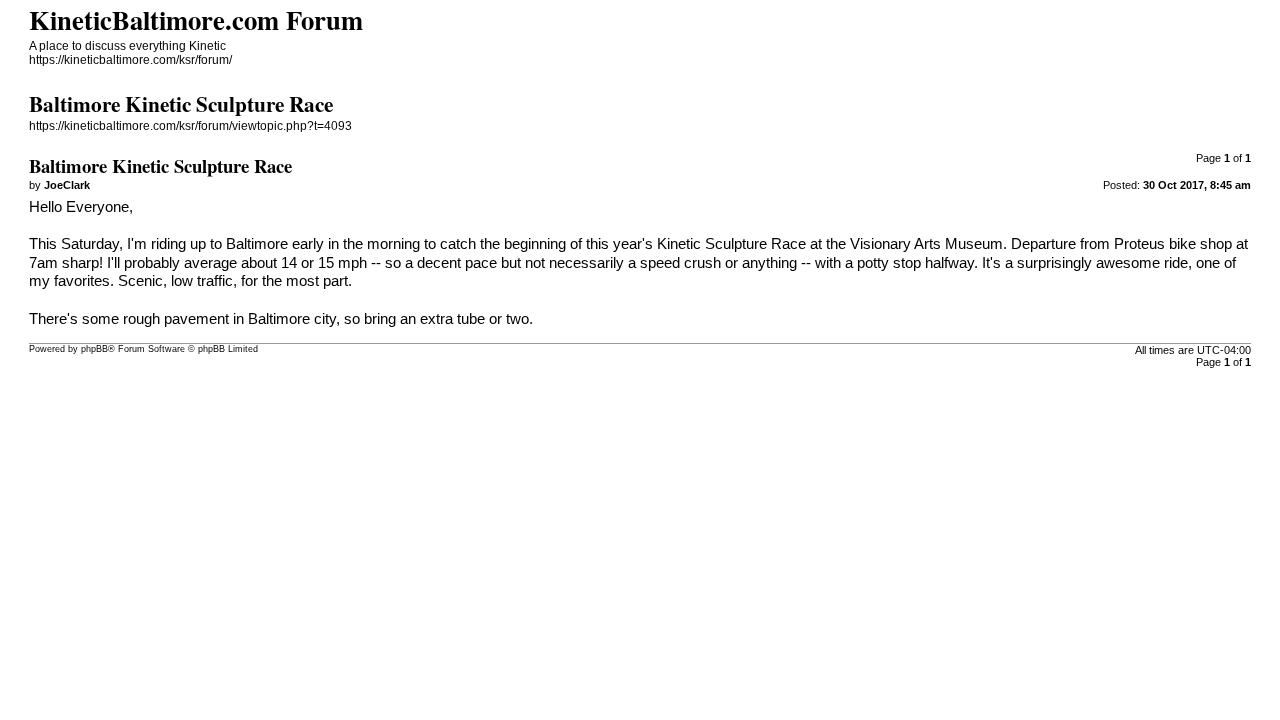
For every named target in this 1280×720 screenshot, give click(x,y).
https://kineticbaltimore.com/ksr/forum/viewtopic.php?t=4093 (190, 126)
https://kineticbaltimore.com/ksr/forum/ (130, 60)
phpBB (94, 349)
